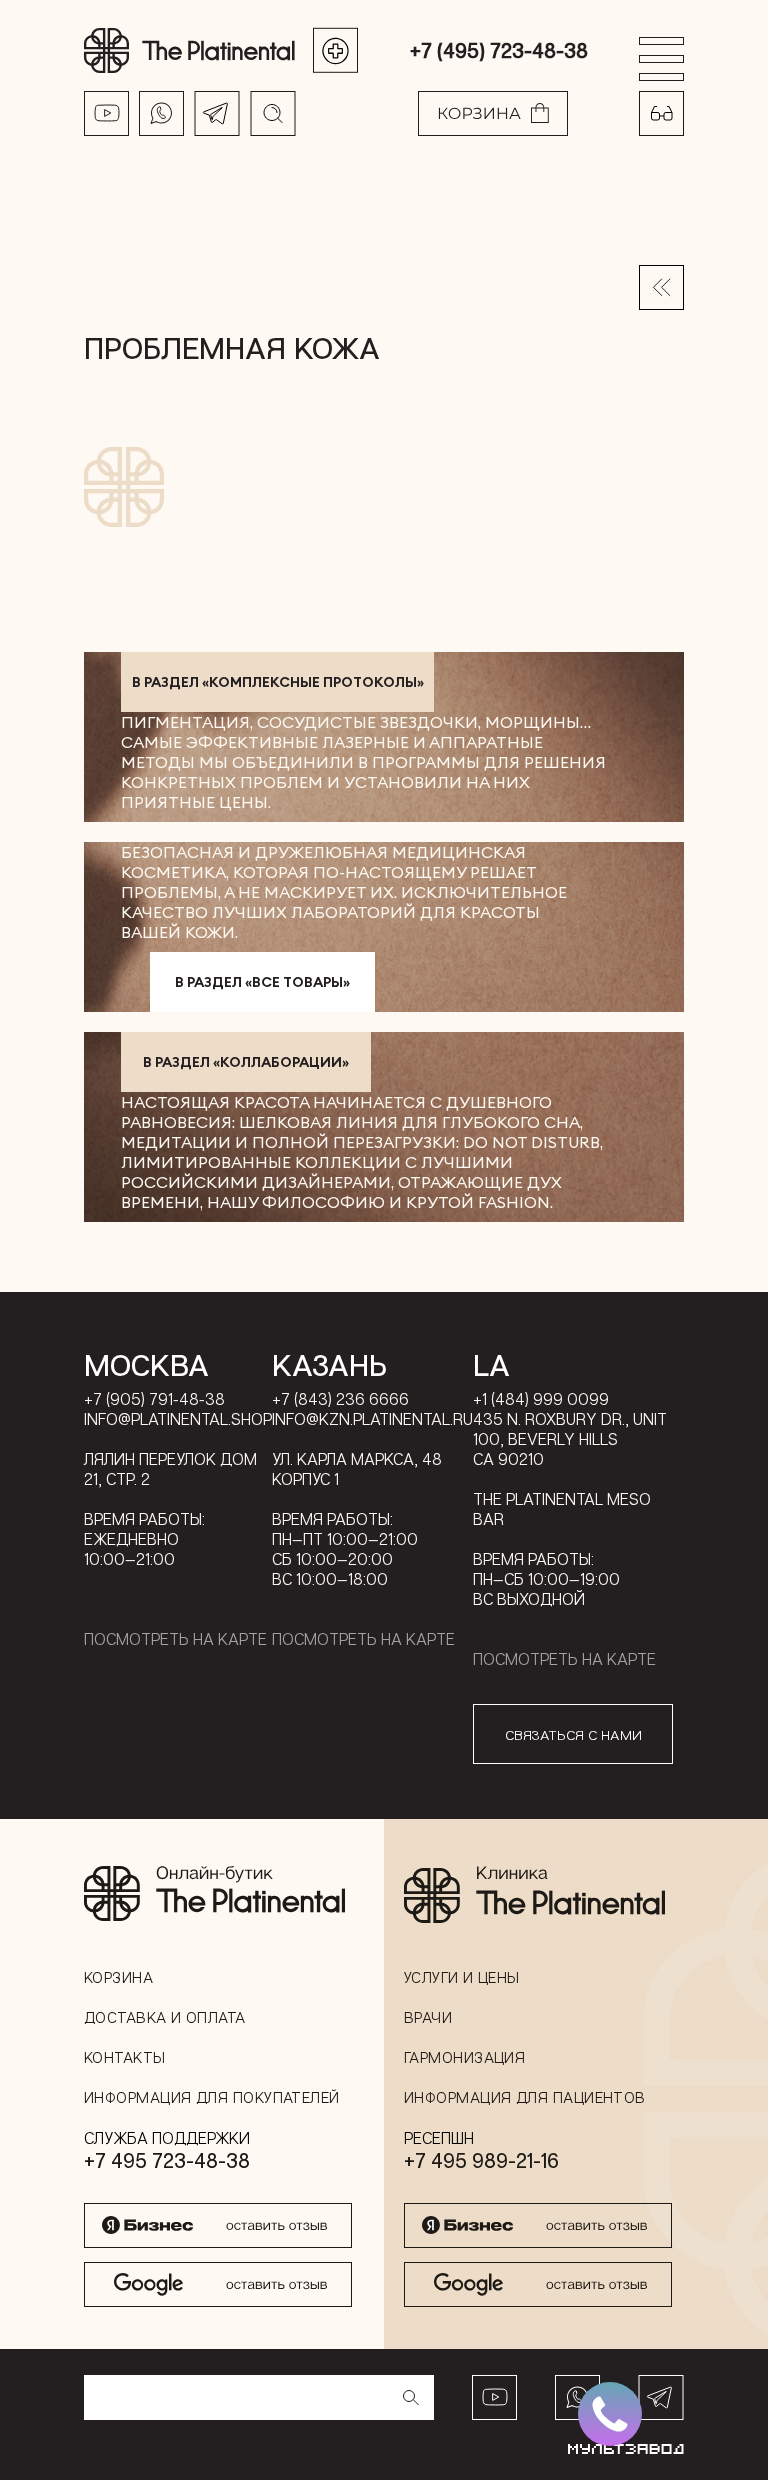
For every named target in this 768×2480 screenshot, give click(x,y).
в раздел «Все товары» (262, 982)
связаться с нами (573, 1734)
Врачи (428, 2017)
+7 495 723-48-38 (167, 2160)
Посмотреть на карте (175, 1639)
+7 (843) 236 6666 (340, 1399)
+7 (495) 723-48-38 (499, 50)
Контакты (125, 2057)
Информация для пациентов (525, 2097)
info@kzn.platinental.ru (372, 1419)
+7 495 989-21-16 (481, 2160)
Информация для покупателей (212, 2097)
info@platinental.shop (178, 1419)
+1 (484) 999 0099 (541, 1399)
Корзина (118, 1977)
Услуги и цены (462, 1977)
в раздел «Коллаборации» (246, 1062)
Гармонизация (464, 2057)
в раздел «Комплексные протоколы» (278, 682)
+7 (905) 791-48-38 (154, 1399)
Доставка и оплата (165, 2017)
